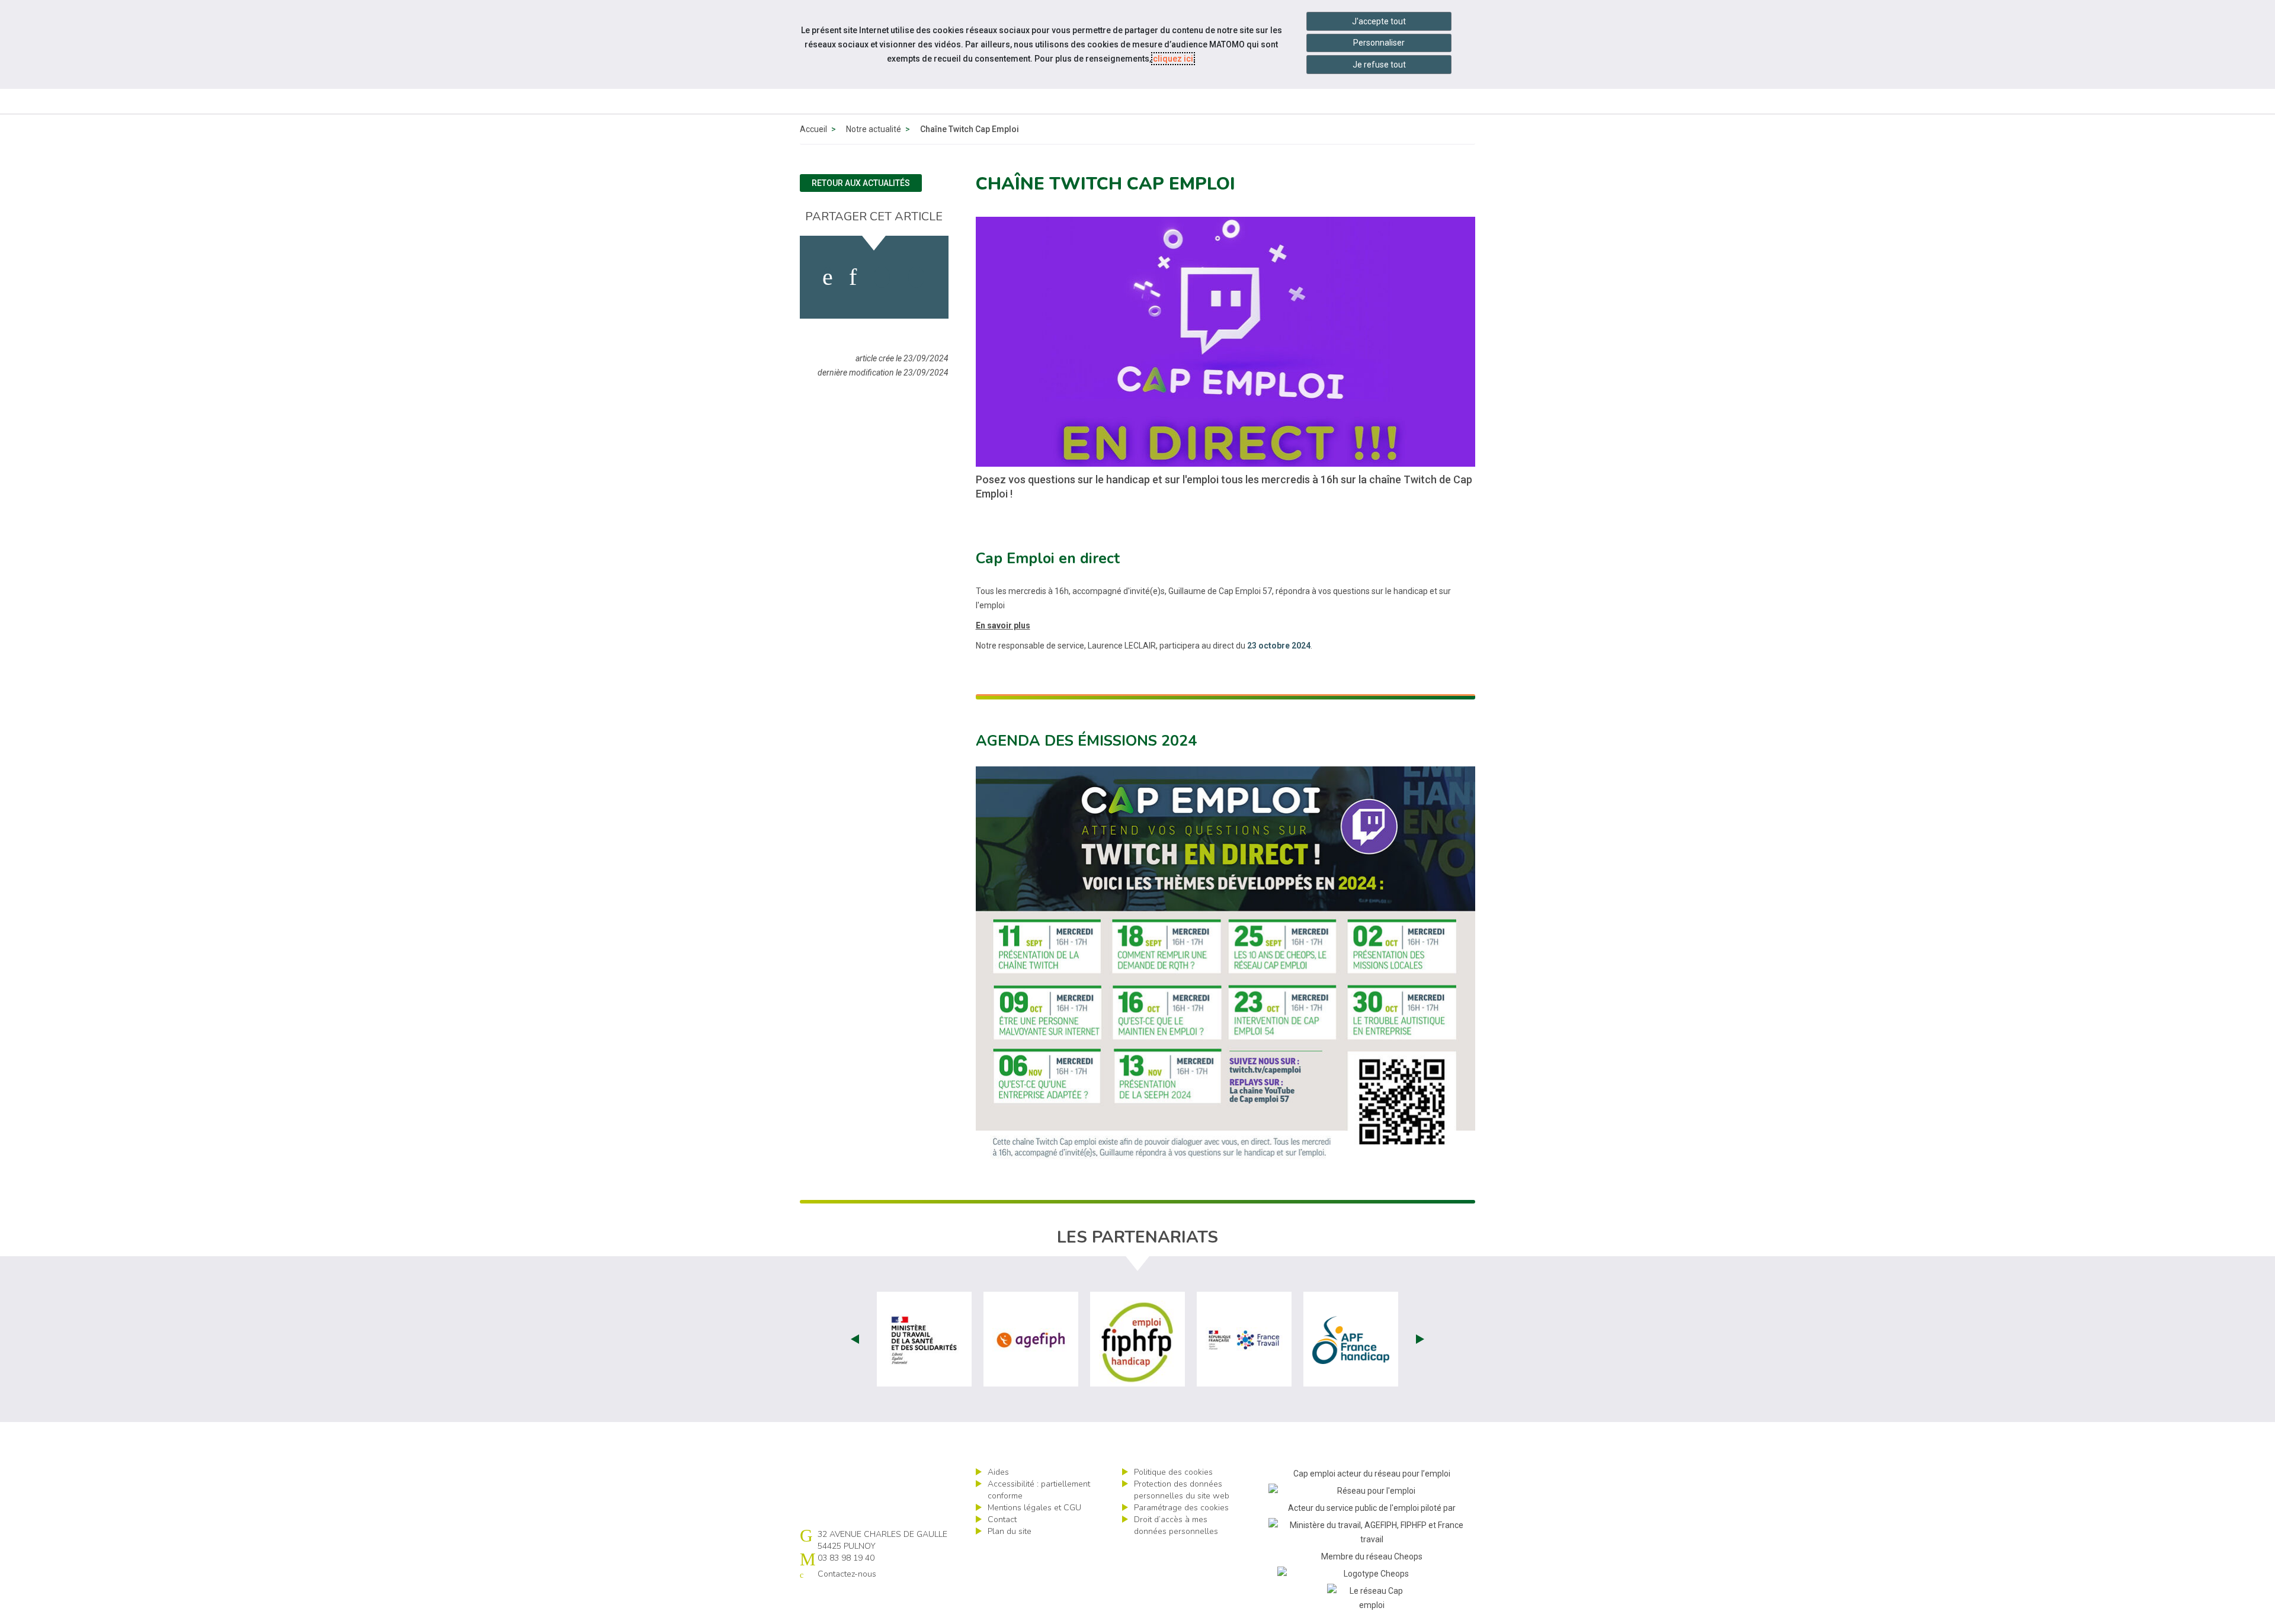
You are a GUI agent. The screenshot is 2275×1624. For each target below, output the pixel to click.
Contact (1002, 1519)
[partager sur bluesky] (916, 277)
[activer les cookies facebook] (828, 277)
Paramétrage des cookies (1181, 1508)
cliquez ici (1173, 59)
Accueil (813, 129)
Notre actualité (874, 129)
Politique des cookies (1173, 1472)
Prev (855, 1339)
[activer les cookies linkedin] (853, 277)
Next (1420, 1339)
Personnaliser (1379, 43)
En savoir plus (1003, 625)
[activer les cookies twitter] (882, 277)
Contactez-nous (847, 1574)
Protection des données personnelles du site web (1182, 1490)
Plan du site (1010, 1531)
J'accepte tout (1379, 21)
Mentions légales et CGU (1034, 1508)
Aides (998, 1472)
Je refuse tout (1379, 65)
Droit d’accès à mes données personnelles (1176, 1525)
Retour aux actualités (861, 183)
